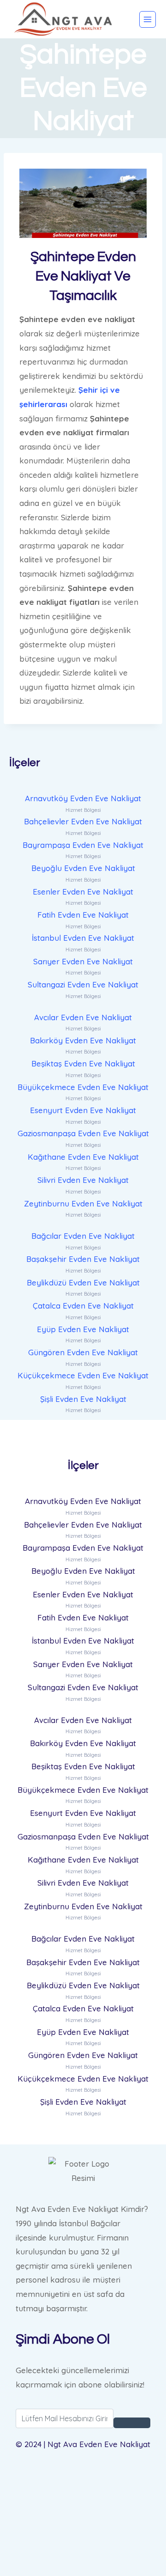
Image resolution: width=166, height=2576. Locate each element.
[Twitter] (83, 2501)
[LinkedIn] (83, 2524)
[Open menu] (148, 19)
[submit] (132, 2423)
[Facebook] (83, 2477)
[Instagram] (83, 2548)
